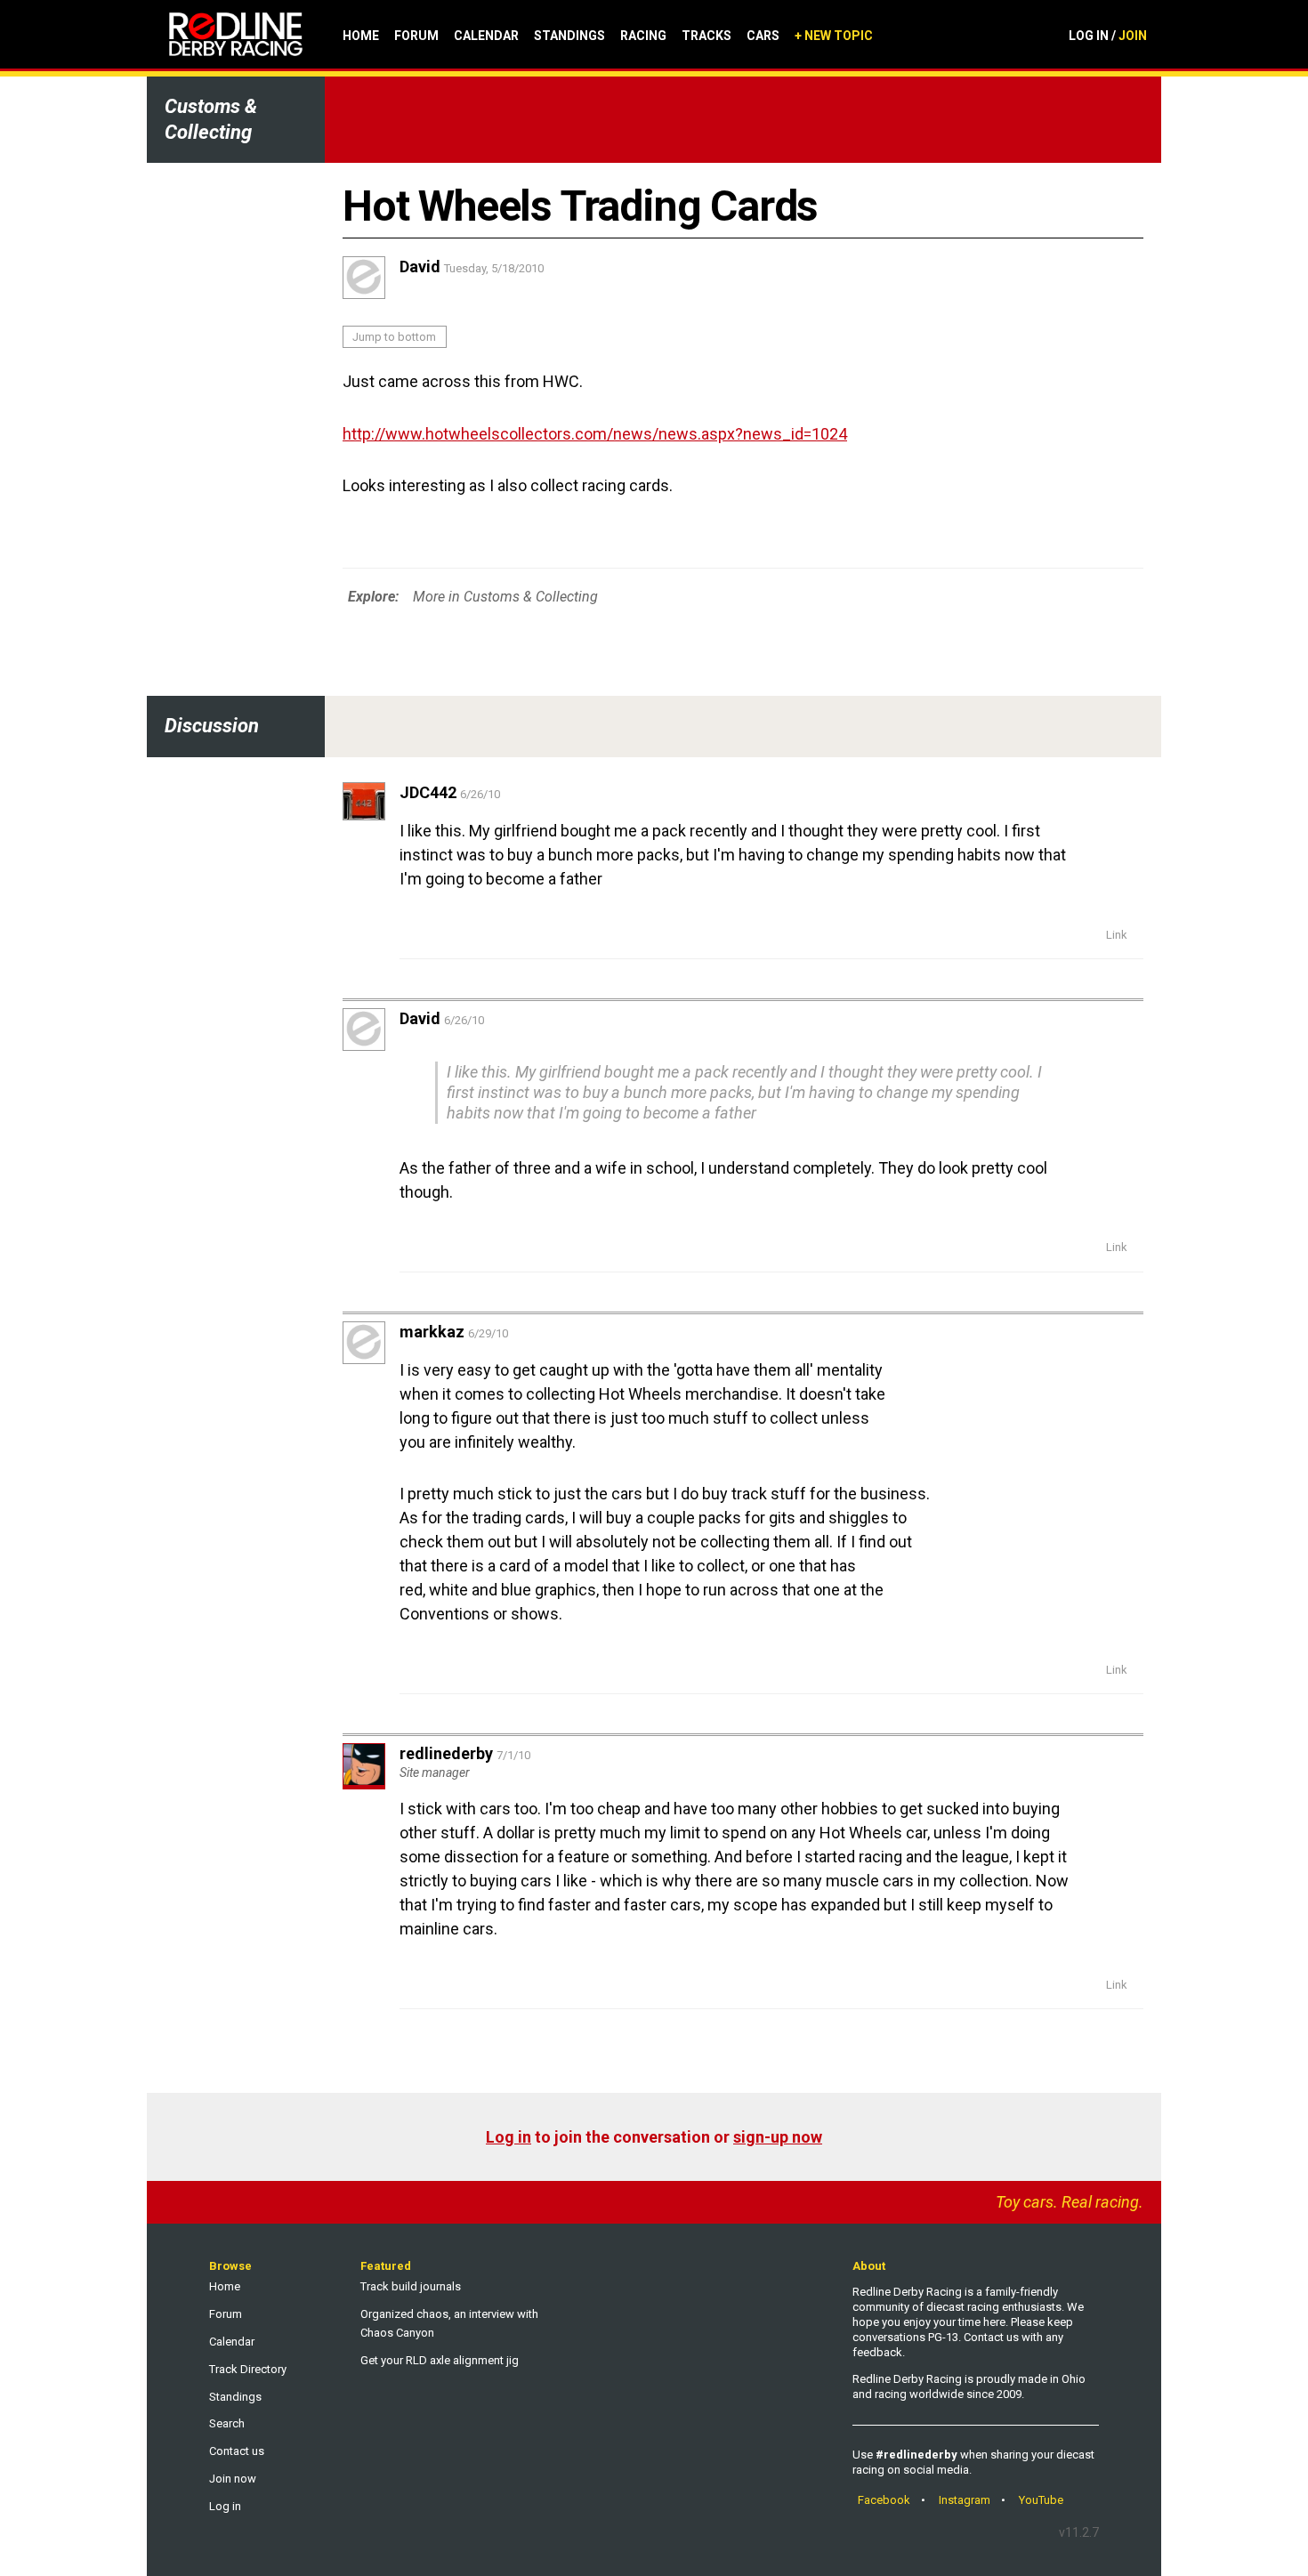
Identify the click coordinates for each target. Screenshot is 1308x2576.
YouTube (1041, 2500)
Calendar (486, 36)
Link (1117, 935)
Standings (569, 36)
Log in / (1108, 36)
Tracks (706, 36)
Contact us (237, 2451)
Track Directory (248, 2369)
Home (361, 36)
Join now (233, 2479)
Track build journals (411, 2286)
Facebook (884, 2500)
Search (227, 2423)
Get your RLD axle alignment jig (440, 2360)
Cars (763, 36)
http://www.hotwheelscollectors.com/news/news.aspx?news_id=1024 (595, 434)
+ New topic (834, 36)
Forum (416, 36)
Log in (509, 2137)
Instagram (965, 2500)
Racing (643, 36)
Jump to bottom (394, 337)
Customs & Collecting (211, 119)
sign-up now (778, 2137)
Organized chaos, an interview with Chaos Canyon (449, 2323)
